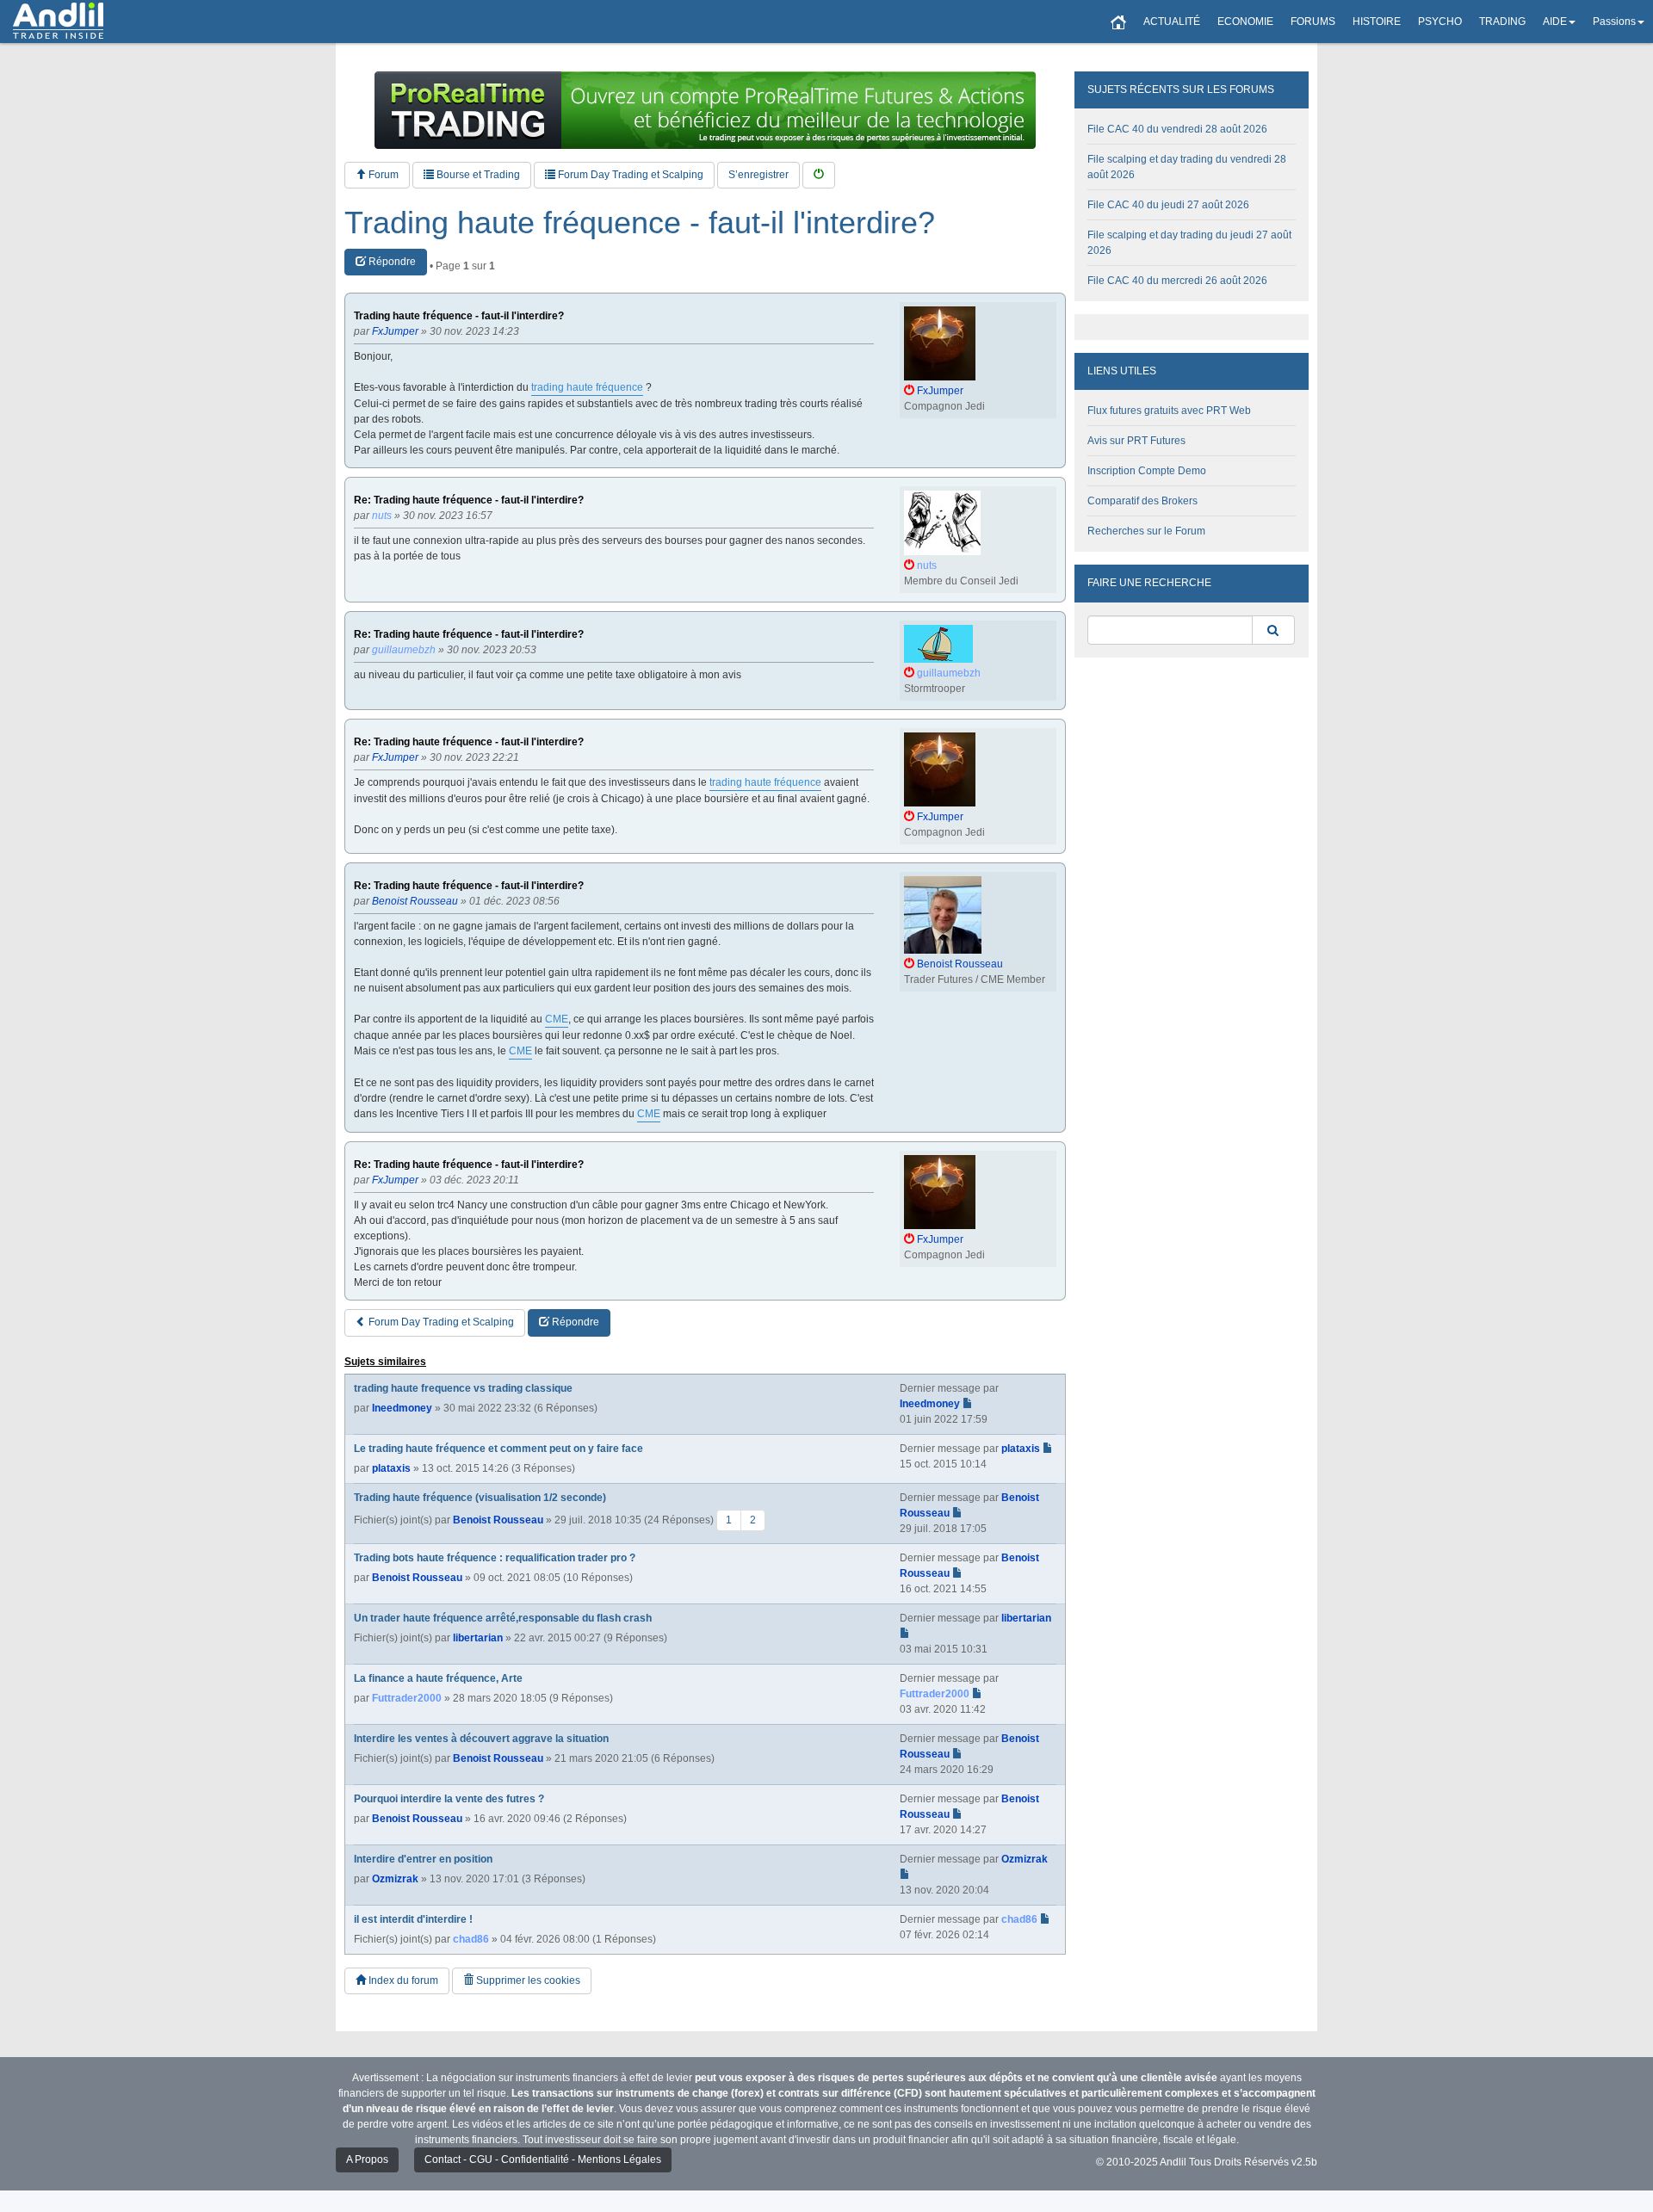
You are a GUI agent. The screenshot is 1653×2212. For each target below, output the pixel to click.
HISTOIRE (1377, 22)
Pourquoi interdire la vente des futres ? (449, 1799)
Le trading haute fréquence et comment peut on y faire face (498, 1449)
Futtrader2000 (407, 1698)
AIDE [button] (1555, 22)
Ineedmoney (402, 1408)
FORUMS (1313, 22)
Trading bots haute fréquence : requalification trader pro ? (495, 1558)
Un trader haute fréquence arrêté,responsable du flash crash (503, 1618)
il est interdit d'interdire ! (413, 1919)
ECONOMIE (1245, 22)
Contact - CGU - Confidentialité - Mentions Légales (543, 2159)
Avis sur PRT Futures (1136, 441)
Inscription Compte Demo (1147, 471)
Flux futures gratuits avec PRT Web (1169, 411)
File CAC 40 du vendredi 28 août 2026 (1177, 129)
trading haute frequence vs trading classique (463, 1388)
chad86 (471, 1939)
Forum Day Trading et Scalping (629, 175)
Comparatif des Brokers (1142, 501)
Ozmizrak (395, 1879)
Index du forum (402, 1980)
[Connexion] (819, 175)
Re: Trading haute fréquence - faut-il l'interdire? (469, 500)
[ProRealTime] (705, 110)
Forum (382, 175)
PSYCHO (1440, 22)
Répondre (391, 262)
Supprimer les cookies (527, 1980)
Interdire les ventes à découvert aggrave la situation (481, 1739)
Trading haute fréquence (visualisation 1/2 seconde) (480, 1498)
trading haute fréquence (587, 387)
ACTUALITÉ (1172, 22)
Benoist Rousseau (498, 1519)
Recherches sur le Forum (1146, 531)
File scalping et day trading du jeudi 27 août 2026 (1189, 243)
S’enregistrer (758, 175)
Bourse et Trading (477, 175)
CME (557, 1019)
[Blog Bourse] (58, 22)
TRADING (1502, 22)
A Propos (367, 2159)
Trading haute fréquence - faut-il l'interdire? (640, 223)
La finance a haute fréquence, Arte (438, 1678)
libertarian (478, 1638)
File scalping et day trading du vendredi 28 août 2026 (1187, 167)
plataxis (391, 1468)
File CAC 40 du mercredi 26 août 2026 (1177, 281)
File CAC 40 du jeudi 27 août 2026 (1168, 205)
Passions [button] (1614, 22)
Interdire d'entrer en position (423, 1859)
